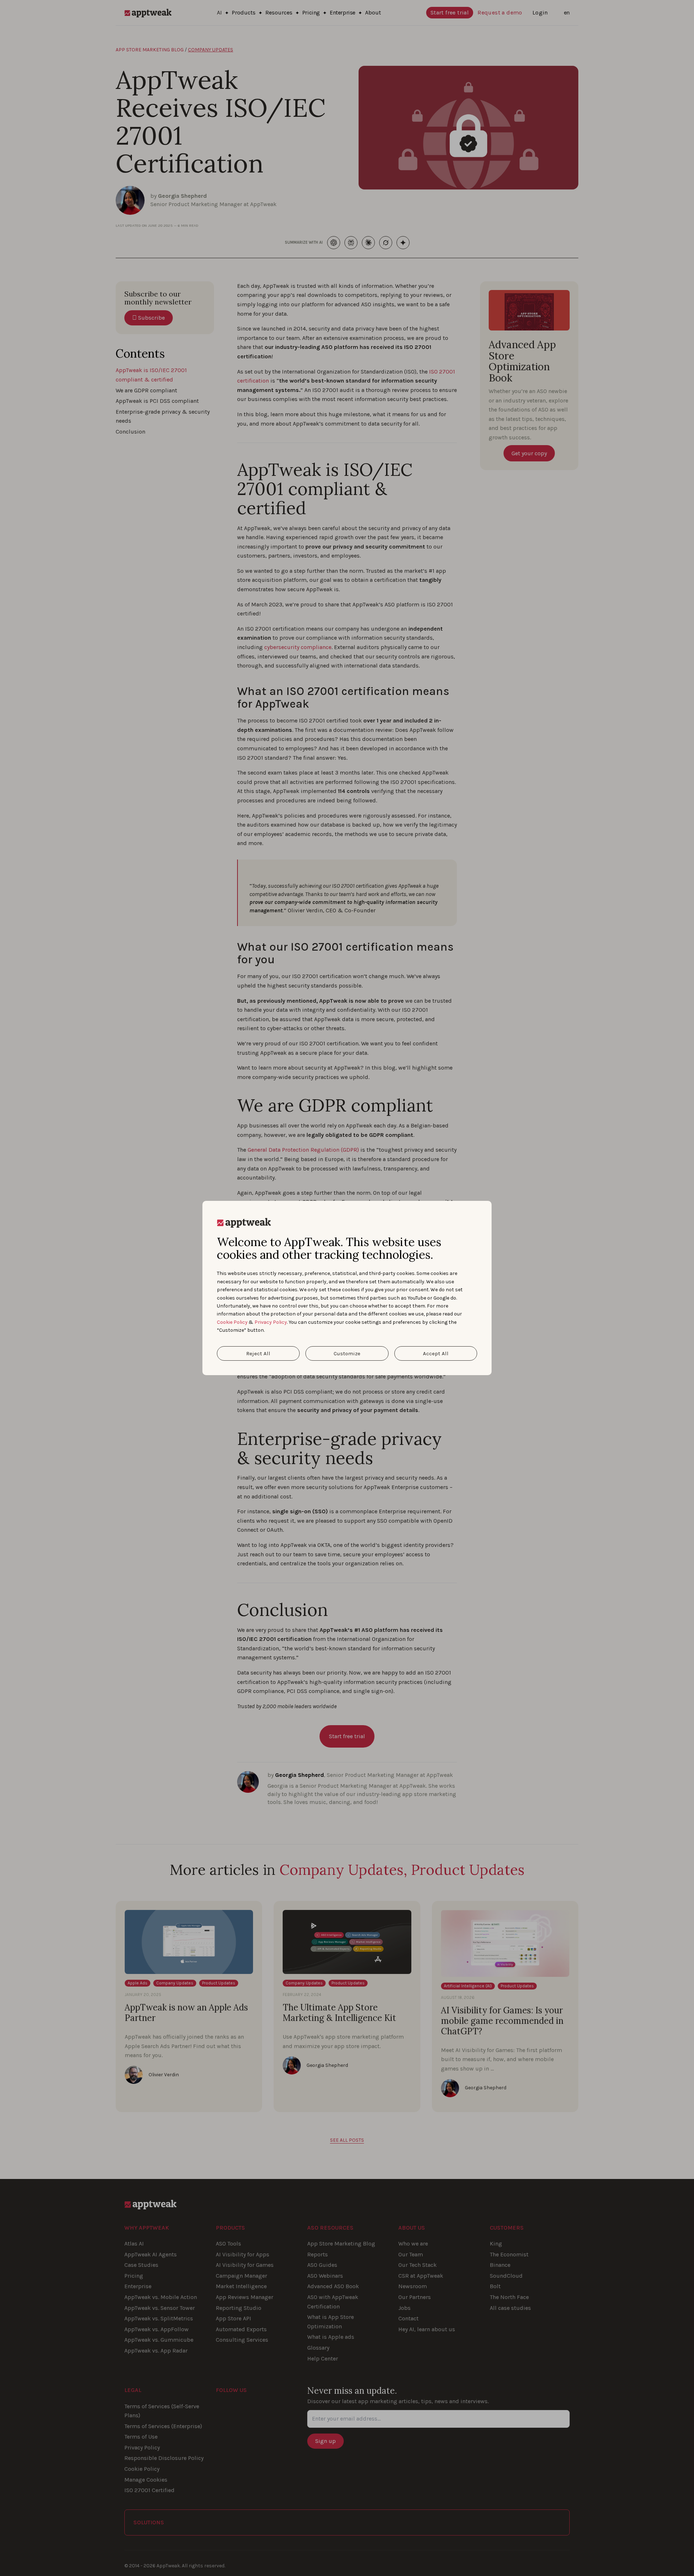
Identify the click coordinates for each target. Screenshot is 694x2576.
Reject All (258, 1353)
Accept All (436, 1353)
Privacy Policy (271, 1322)
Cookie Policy (232, 1322)
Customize (347, 1353)
